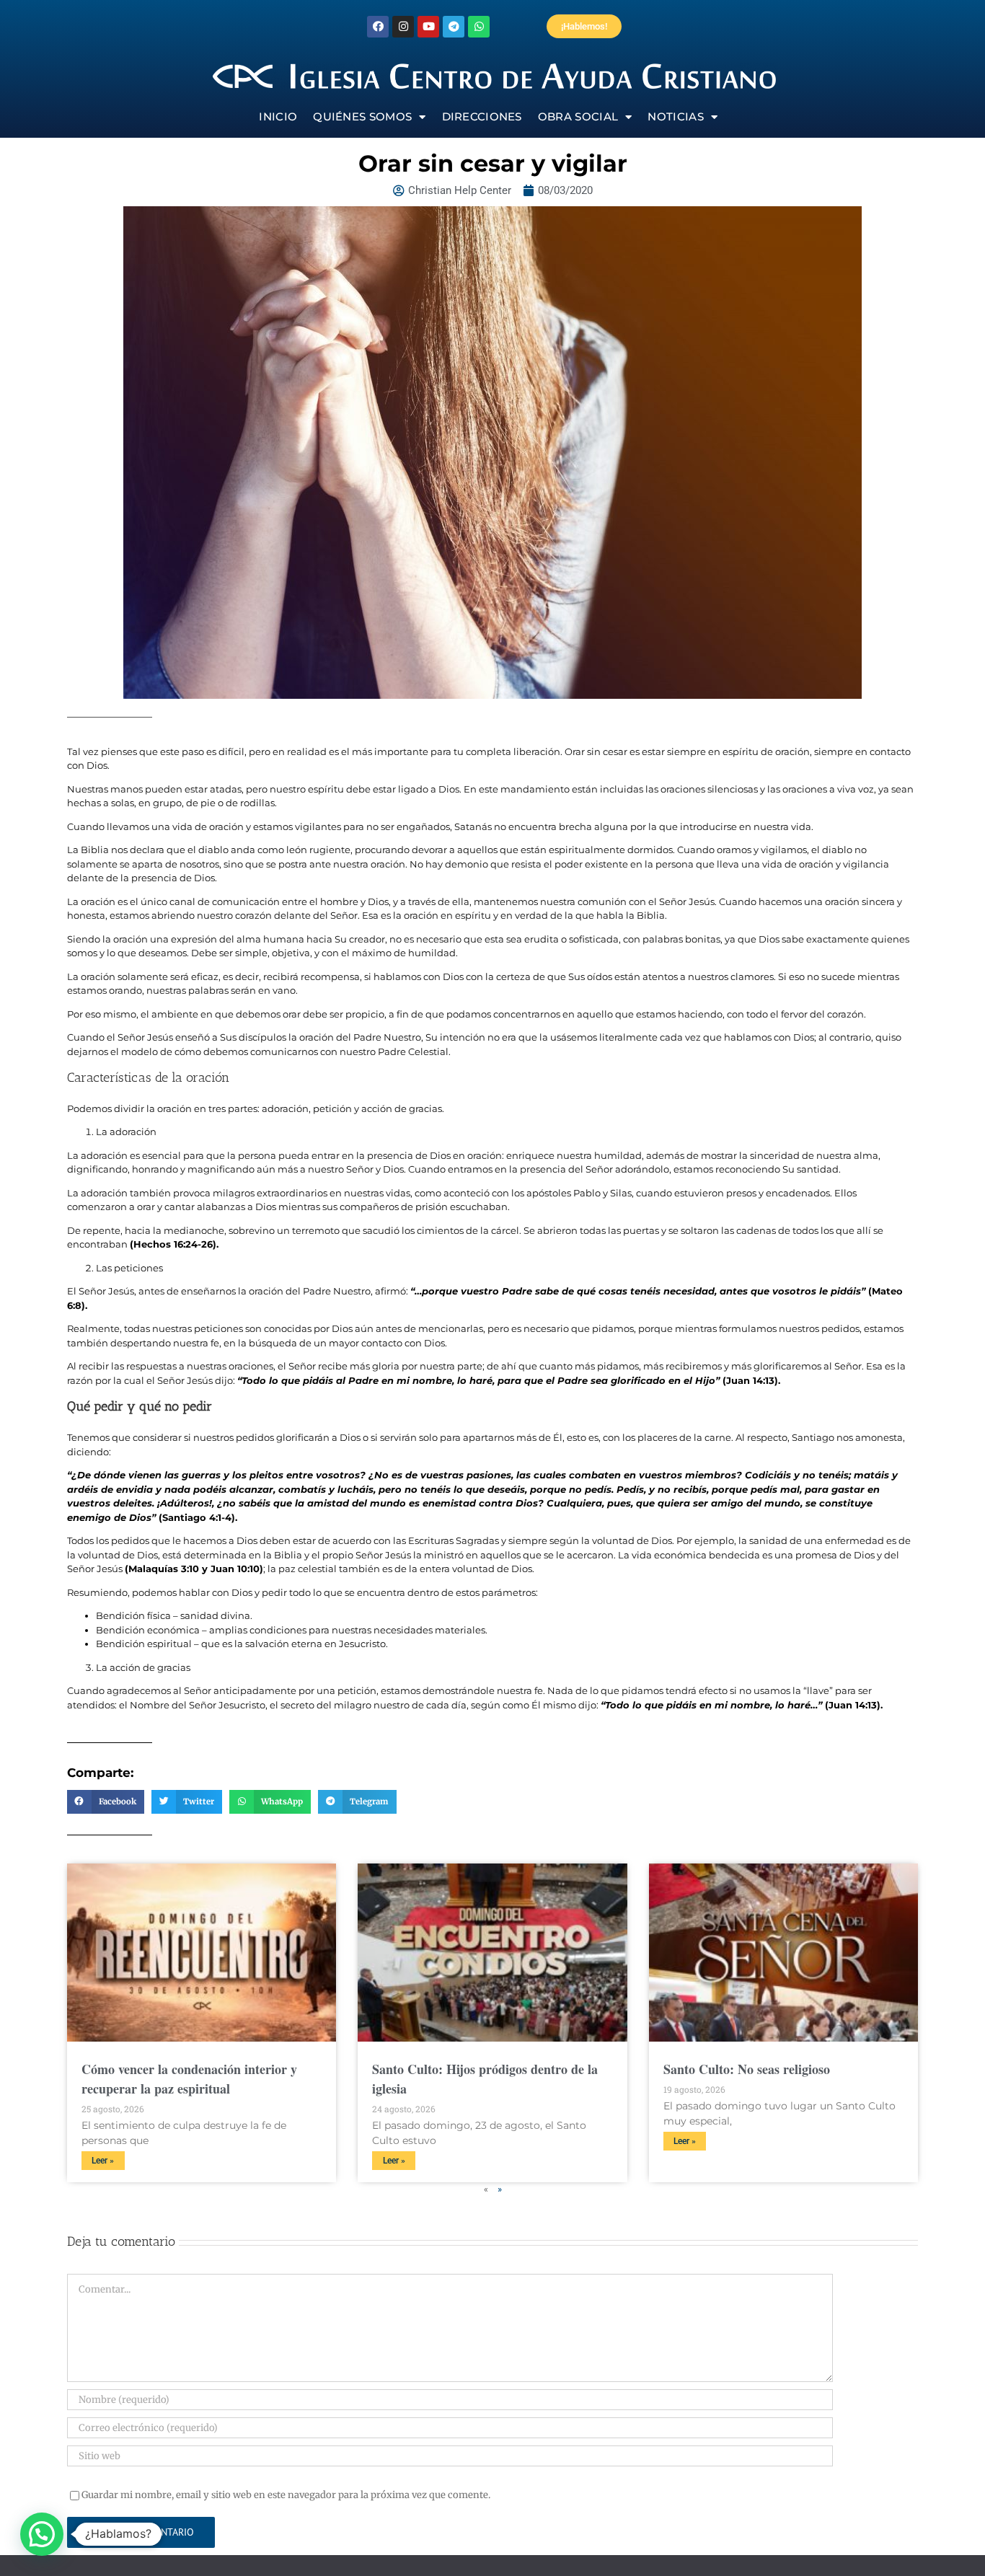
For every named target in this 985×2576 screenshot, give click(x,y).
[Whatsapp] (479, 27)
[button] (106, 1802)
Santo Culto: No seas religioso (747, 2069)
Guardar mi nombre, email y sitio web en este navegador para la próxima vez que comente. (286, 2495)
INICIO (278, 116)
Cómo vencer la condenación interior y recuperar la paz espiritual (189, 2079)
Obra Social (578, 116)
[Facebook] (378, 27)
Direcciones (482, 116)
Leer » (103, 2161)
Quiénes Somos (362, 116)
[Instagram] (403, 27)
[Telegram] (454, 27)
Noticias (675, 116)
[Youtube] (428, 27)
